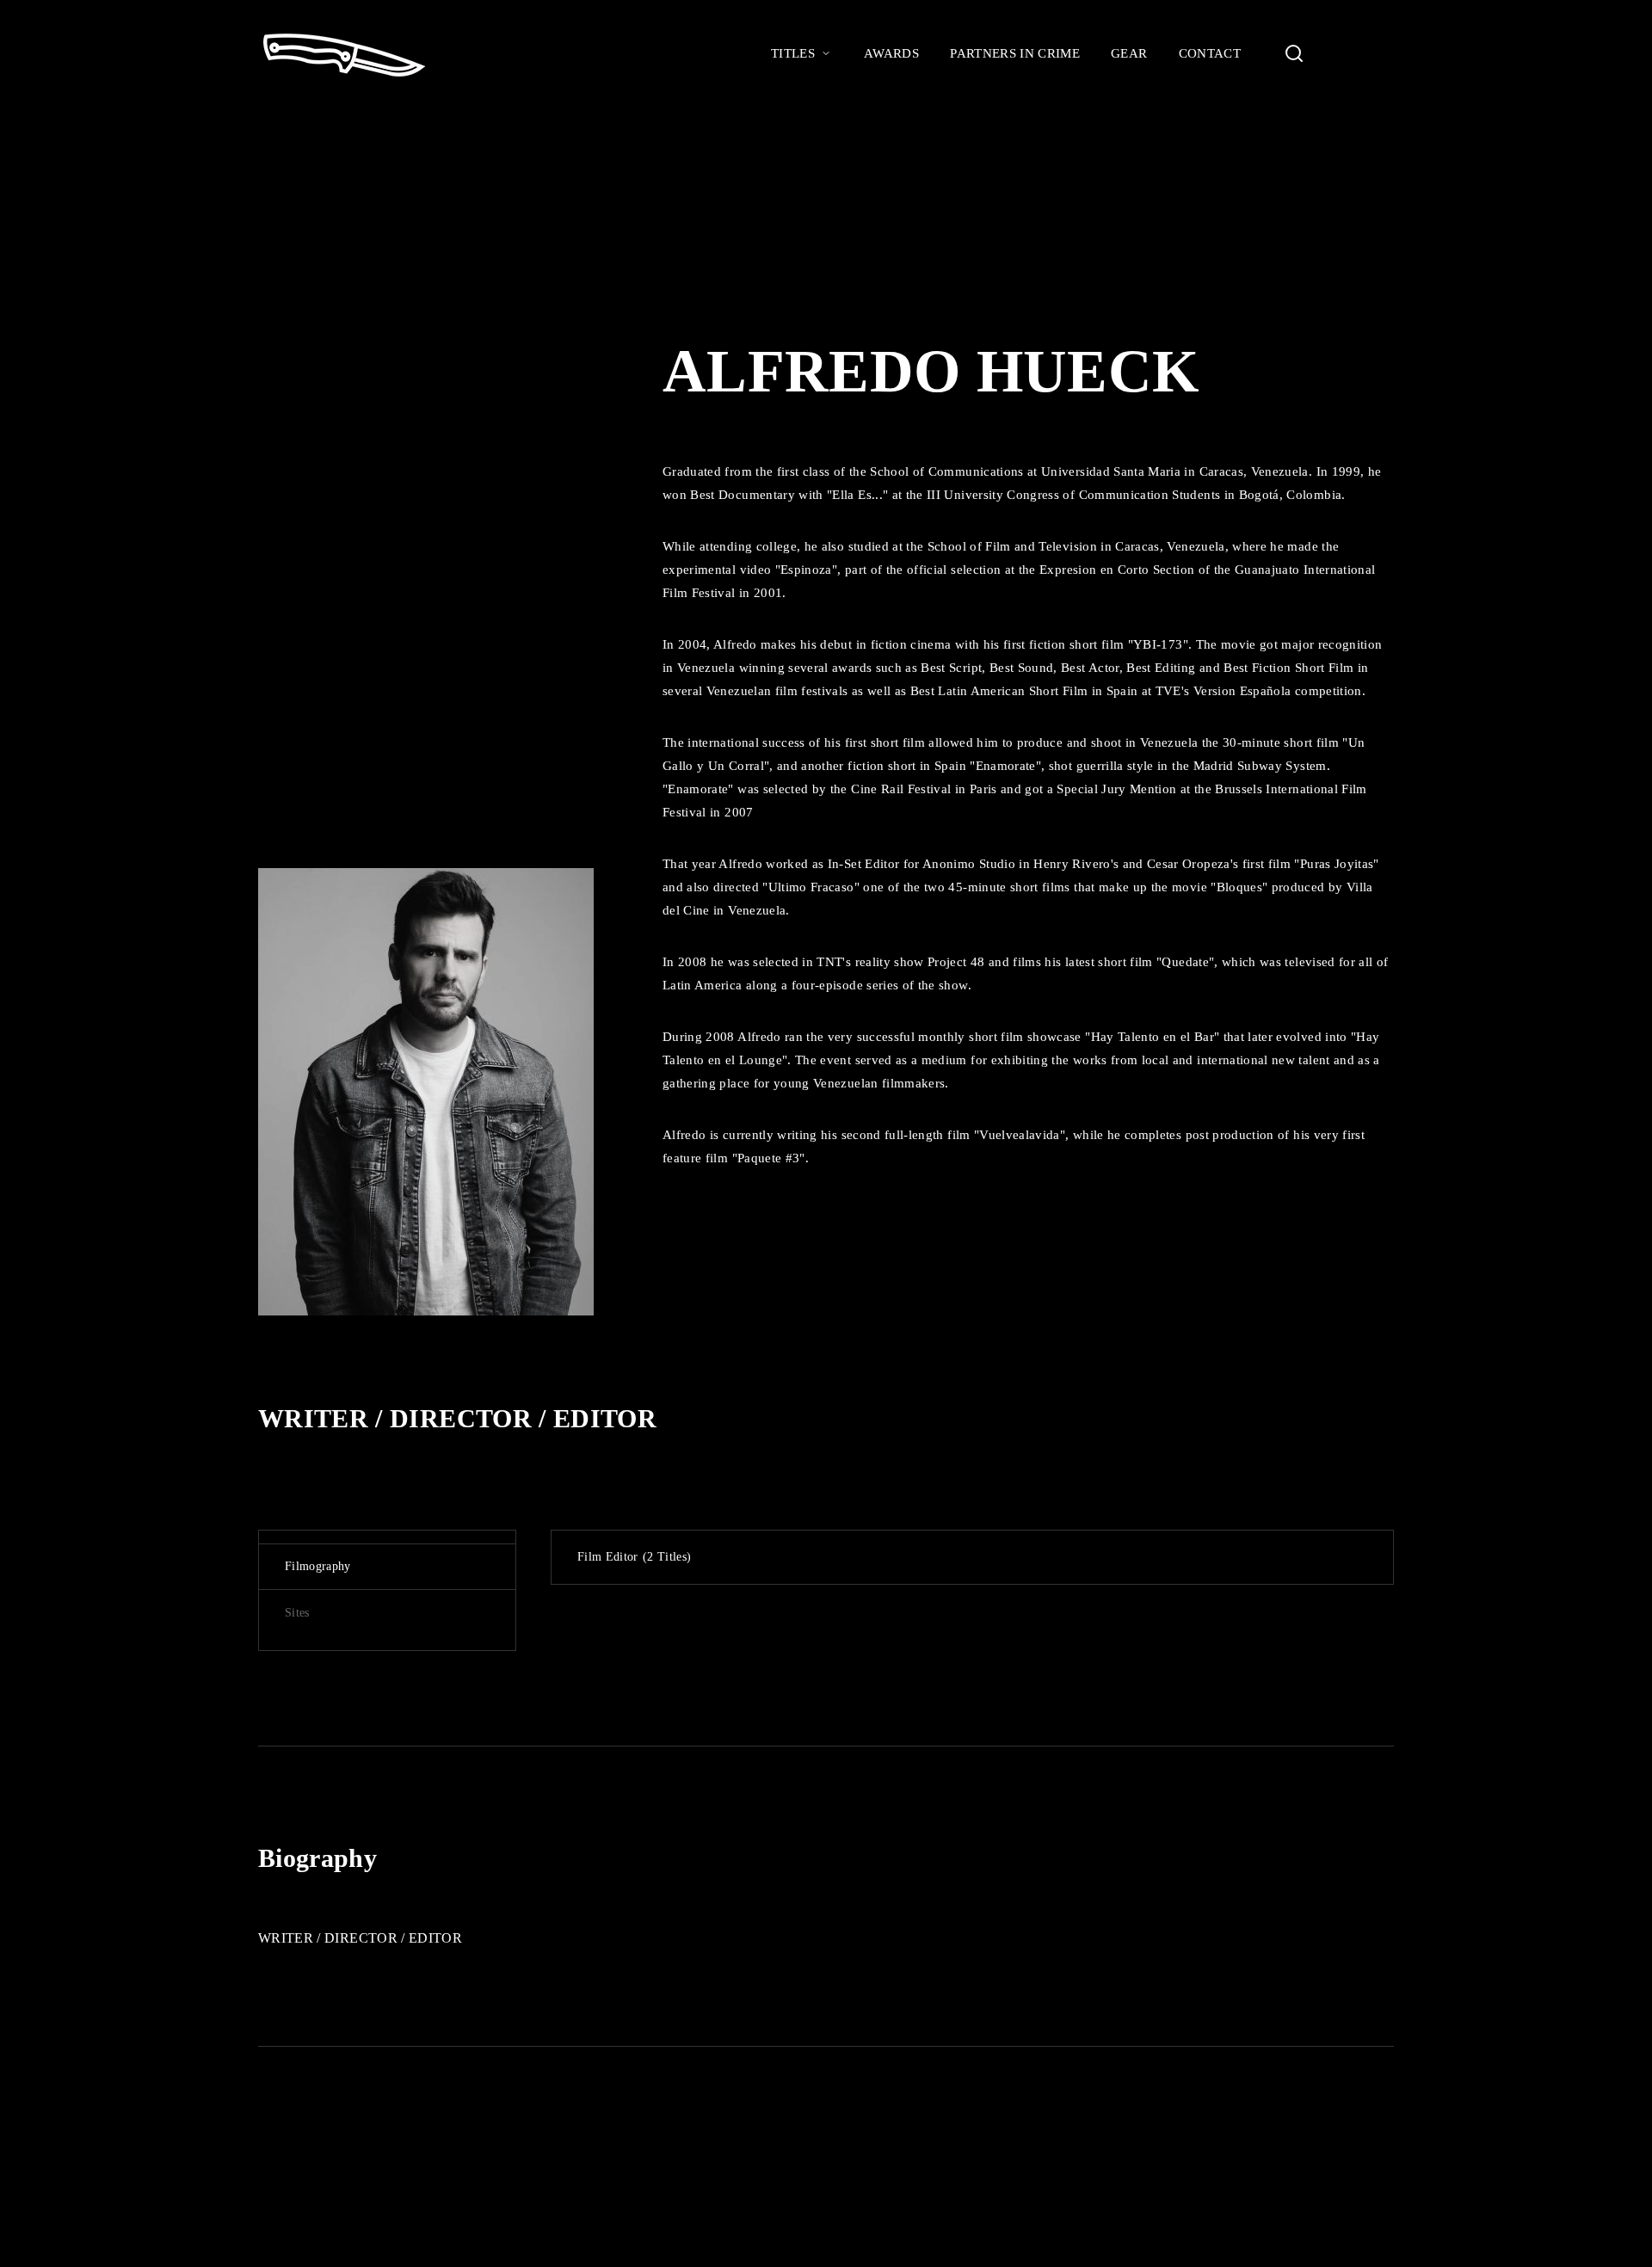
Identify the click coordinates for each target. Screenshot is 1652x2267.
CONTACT (1210, 53)
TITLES (793, 53)
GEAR (1129, 53)
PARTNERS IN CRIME (1015, 53)
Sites (297, 1613)
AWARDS (891, 53)
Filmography (318, 1566)
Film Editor (632, 1557)
